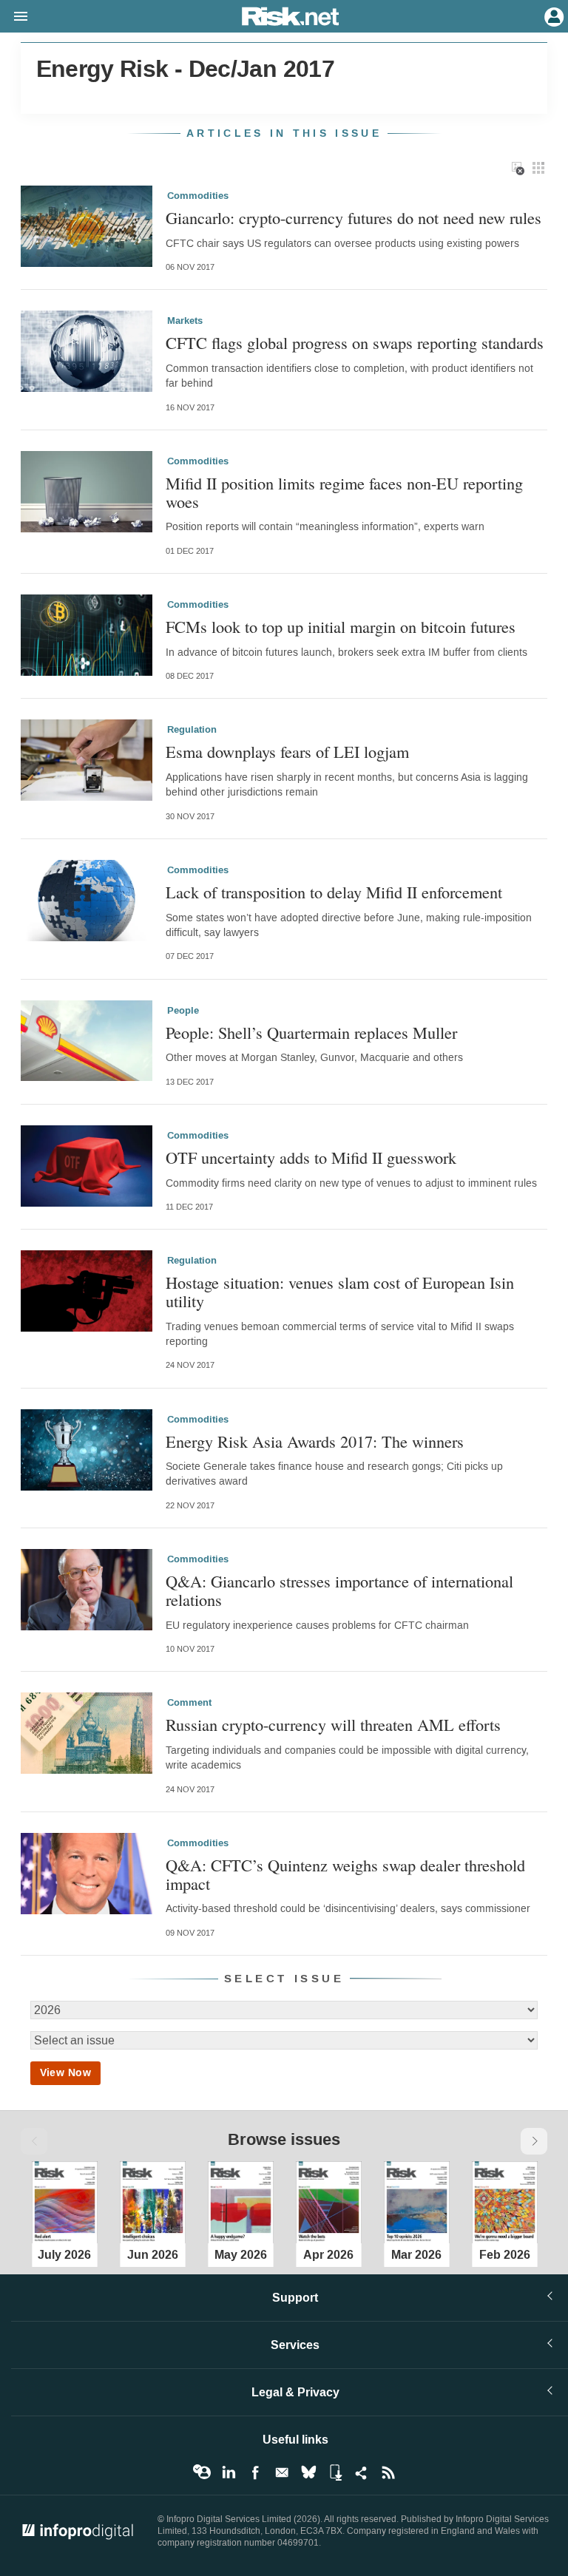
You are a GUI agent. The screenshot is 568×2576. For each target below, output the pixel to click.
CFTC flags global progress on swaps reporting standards (355, 343)
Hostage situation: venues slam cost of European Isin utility (340, 1291)
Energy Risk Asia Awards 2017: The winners (315, 1441)
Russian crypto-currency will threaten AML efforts (333, 1725)
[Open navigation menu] (14, 17)
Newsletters (282, 2472)
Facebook (255, 2472)
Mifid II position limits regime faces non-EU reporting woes (344, 492)
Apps (335, 2472)
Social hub (362, 2472)
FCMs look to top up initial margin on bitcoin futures (341, 627)
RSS (388, 2472)
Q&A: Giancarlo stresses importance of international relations (339, 1590)
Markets (185, 321)
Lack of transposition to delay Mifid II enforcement (334, 892)
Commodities (198, 196)
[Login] (552, 16)
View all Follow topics (202, 2472)
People (183, 1011)
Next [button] (534, 2141)
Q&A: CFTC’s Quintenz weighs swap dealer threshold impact (345, 1874)
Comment (189, 1703)
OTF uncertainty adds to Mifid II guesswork (311, 1157)
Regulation (192, 730)
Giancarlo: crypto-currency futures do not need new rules (354, 218)
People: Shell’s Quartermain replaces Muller (311, 1033)
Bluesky (308, 2472)
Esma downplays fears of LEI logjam (287, 752)
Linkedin (229, 2472)
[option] (65, 2200)
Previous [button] (34, 2141)
